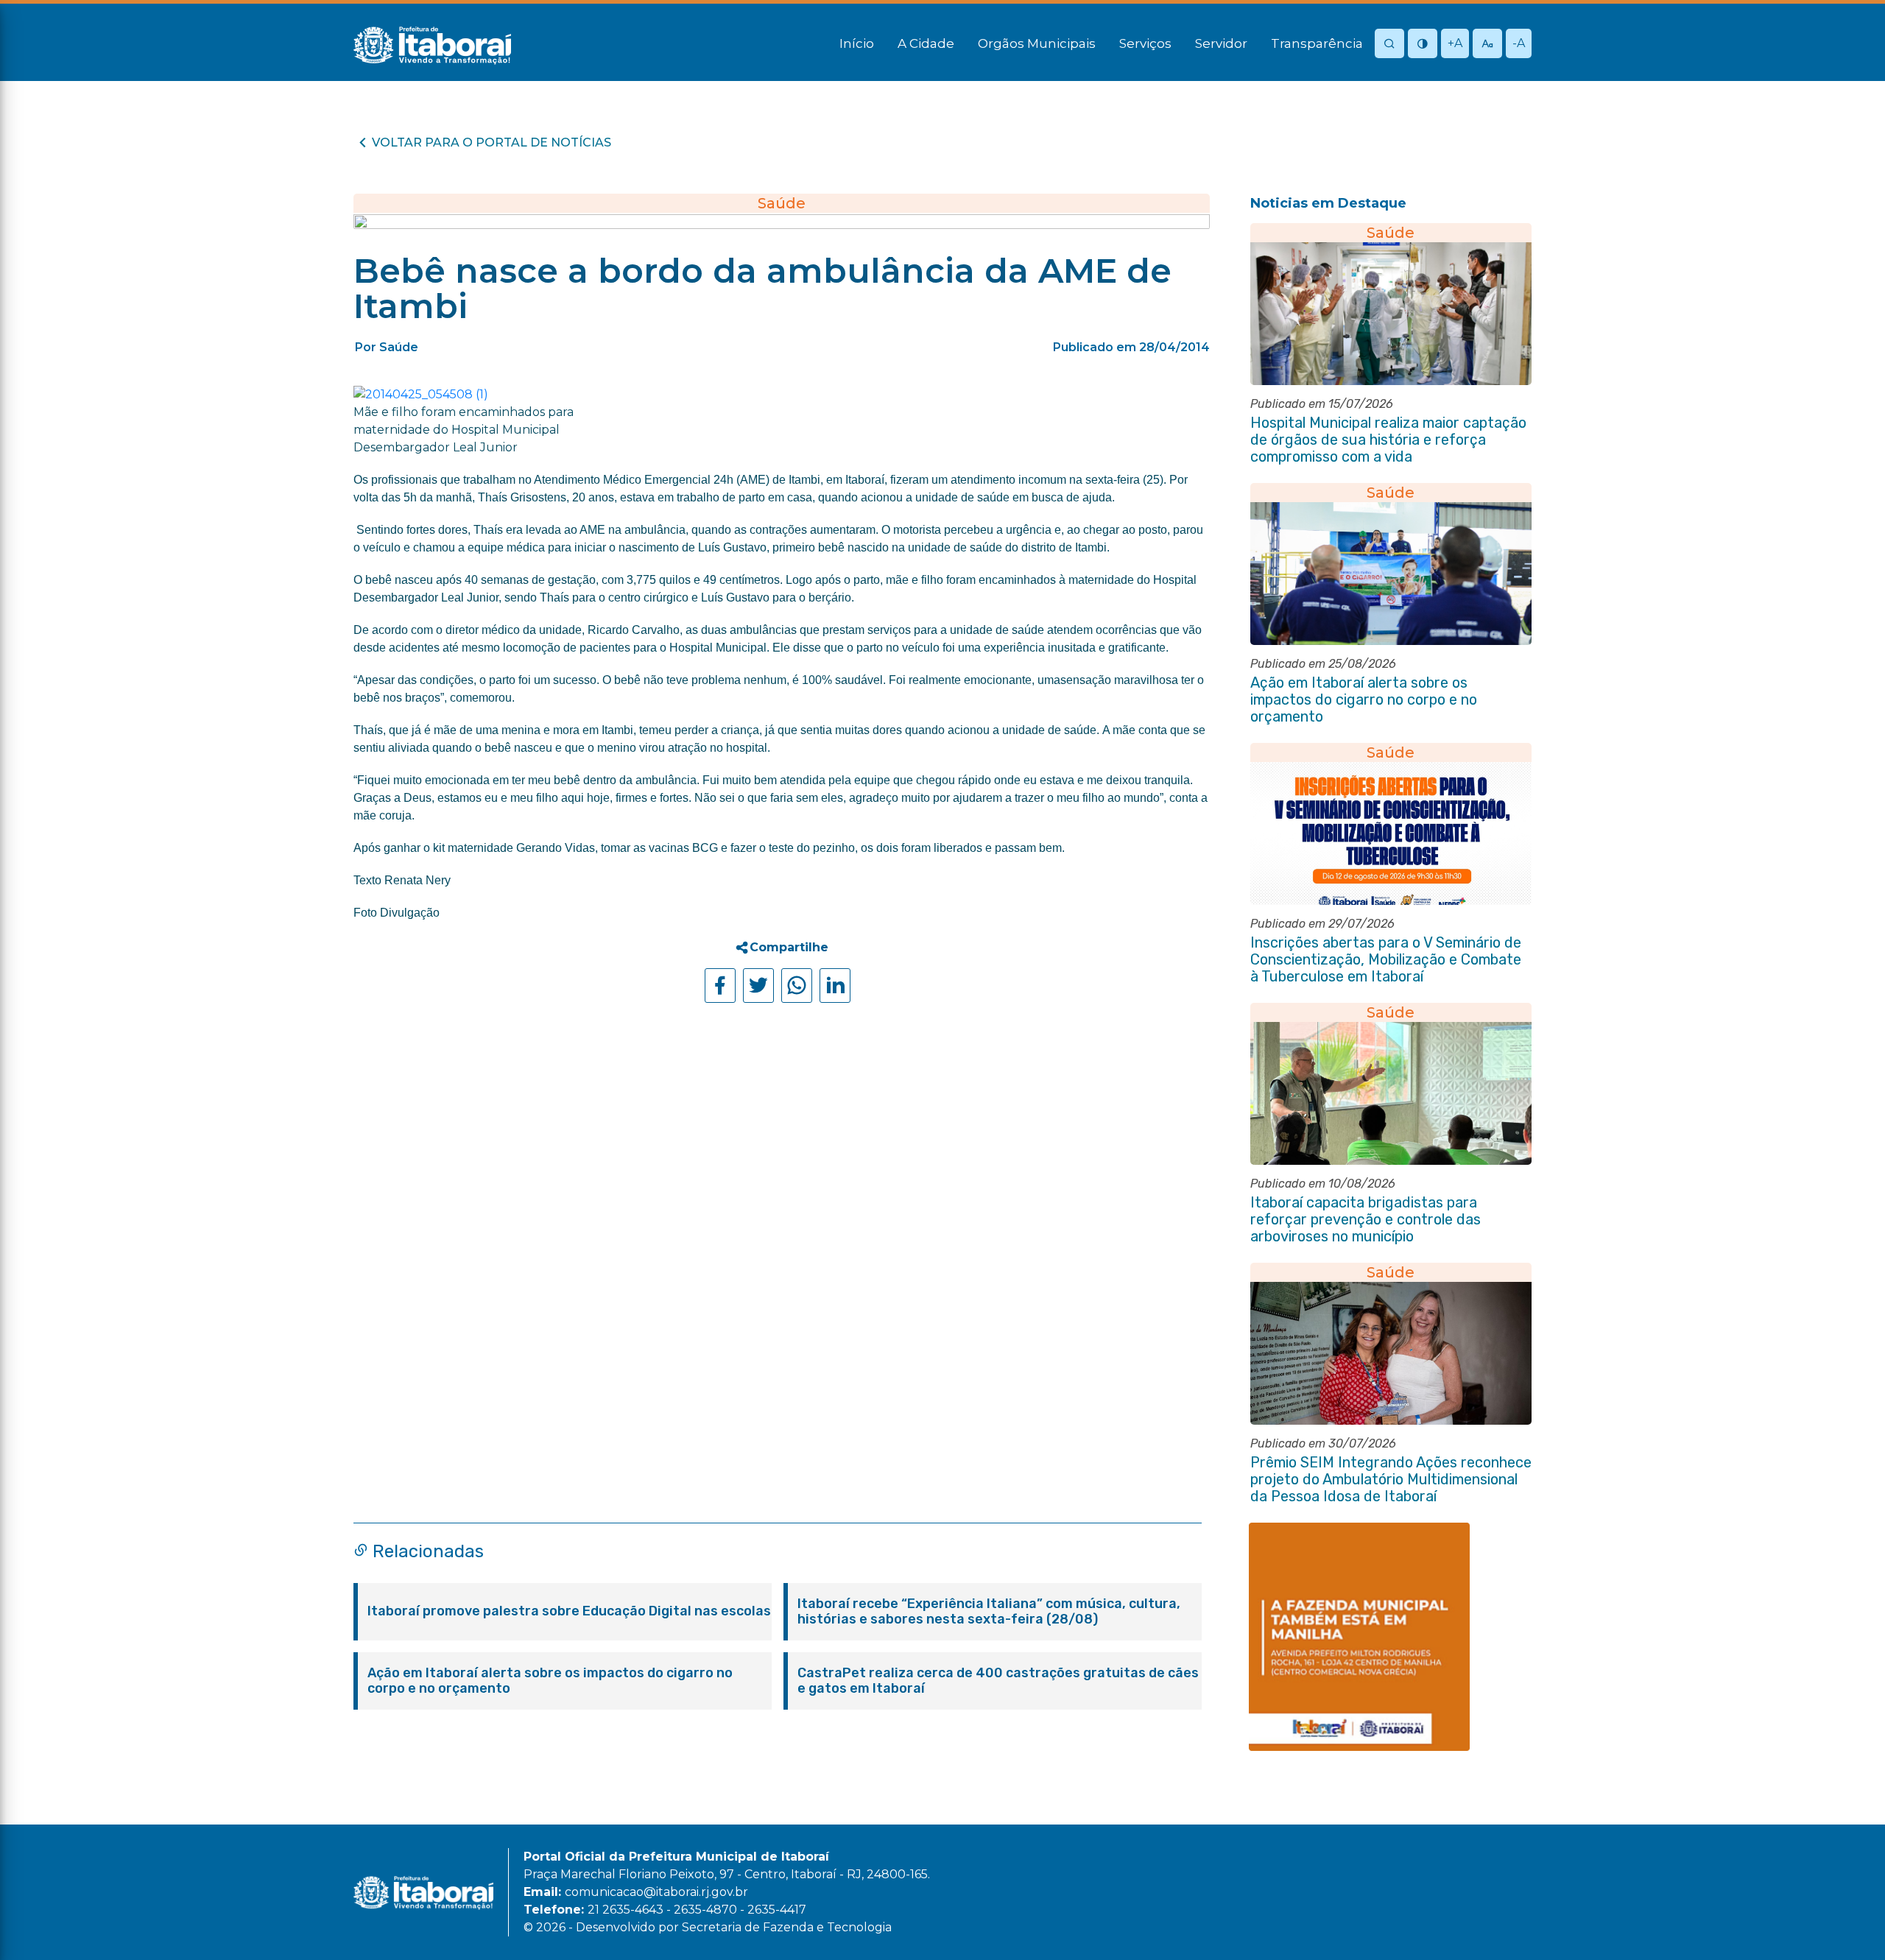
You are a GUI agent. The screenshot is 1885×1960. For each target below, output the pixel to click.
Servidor (1221, 43)
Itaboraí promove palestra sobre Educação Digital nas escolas (569, 1611)
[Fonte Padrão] (1487, 45)
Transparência (1317, 43)
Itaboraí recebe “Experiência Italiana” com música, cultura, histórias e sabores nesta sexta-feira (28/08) (989, 1612)
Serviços (1145, 43)
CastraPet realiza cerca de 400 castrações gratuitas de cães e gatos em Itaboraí (998, 1681)
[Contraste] (1423, 45)
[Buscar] (1389, 45)
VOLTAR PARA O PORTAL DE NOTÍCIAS (491, 142)
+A (1455, 43)
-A (1519, 43)
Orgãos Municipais (1037, 43)
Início (857, 43)
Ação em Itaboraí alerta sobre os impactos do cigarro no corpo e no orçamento (550, 1681)
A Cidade (926, 43)
